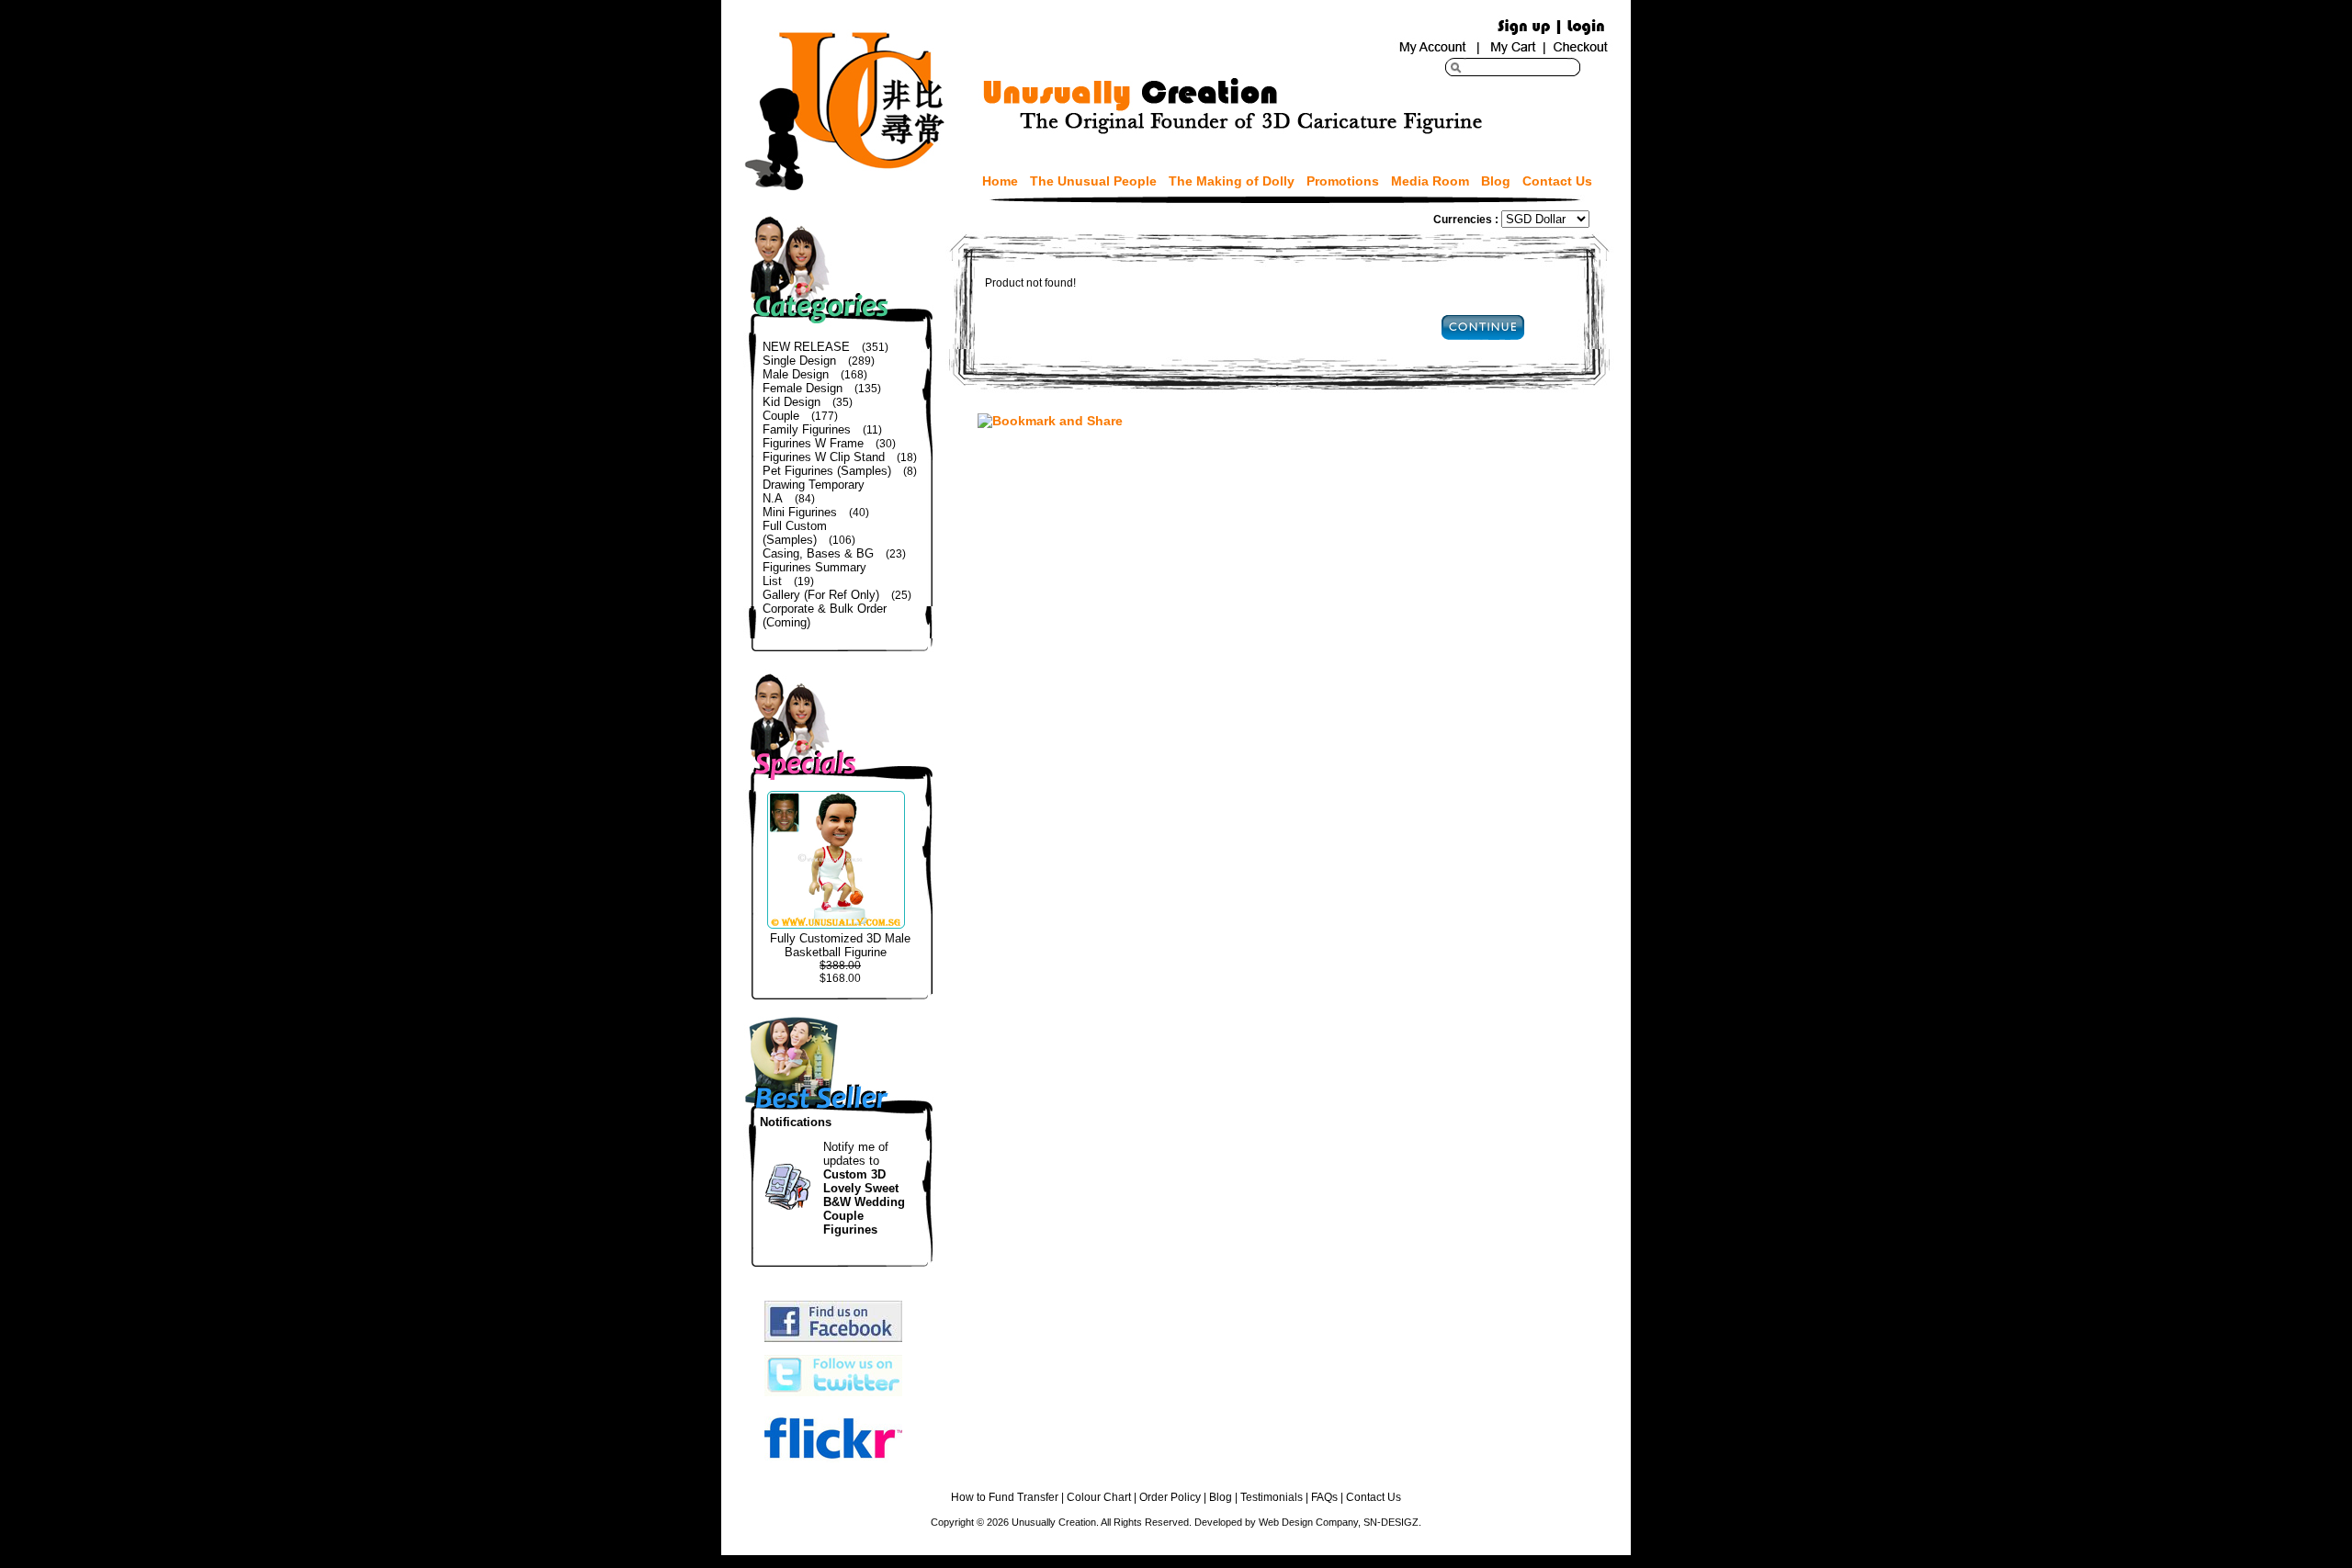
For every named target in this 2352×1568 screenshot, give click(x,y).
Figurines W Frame (813, 443)
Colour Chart (1099, 1497)
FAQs (1324, 1497)
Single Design (799, 361)
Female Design (803, 388)
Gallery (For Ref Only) (821, 595)
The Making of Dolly (1232, 181)
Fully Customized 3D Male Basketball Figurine (840, 945)
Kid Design (792, 402)
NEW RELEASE (806, 347)
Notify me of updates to (864, 1188)
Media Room (1430, 181)
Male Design (796, 374)
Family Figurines (807, 429)
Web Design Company (1308, 1522)
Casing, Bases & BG (818, 553)
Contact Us (1557, 181)
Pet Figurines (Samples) (827, 471)
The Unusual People (1093, 181)
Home (1000, 181)
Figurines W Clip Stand (824, 457)
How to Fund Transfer (1005, 1497)
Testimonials (1272, 1497)
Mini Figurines (800, 512)
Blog (1496, 181)
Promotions (1343, 181)
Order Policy (1170, 1497)
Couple (781, 416)
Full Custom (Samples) (795, 533)
